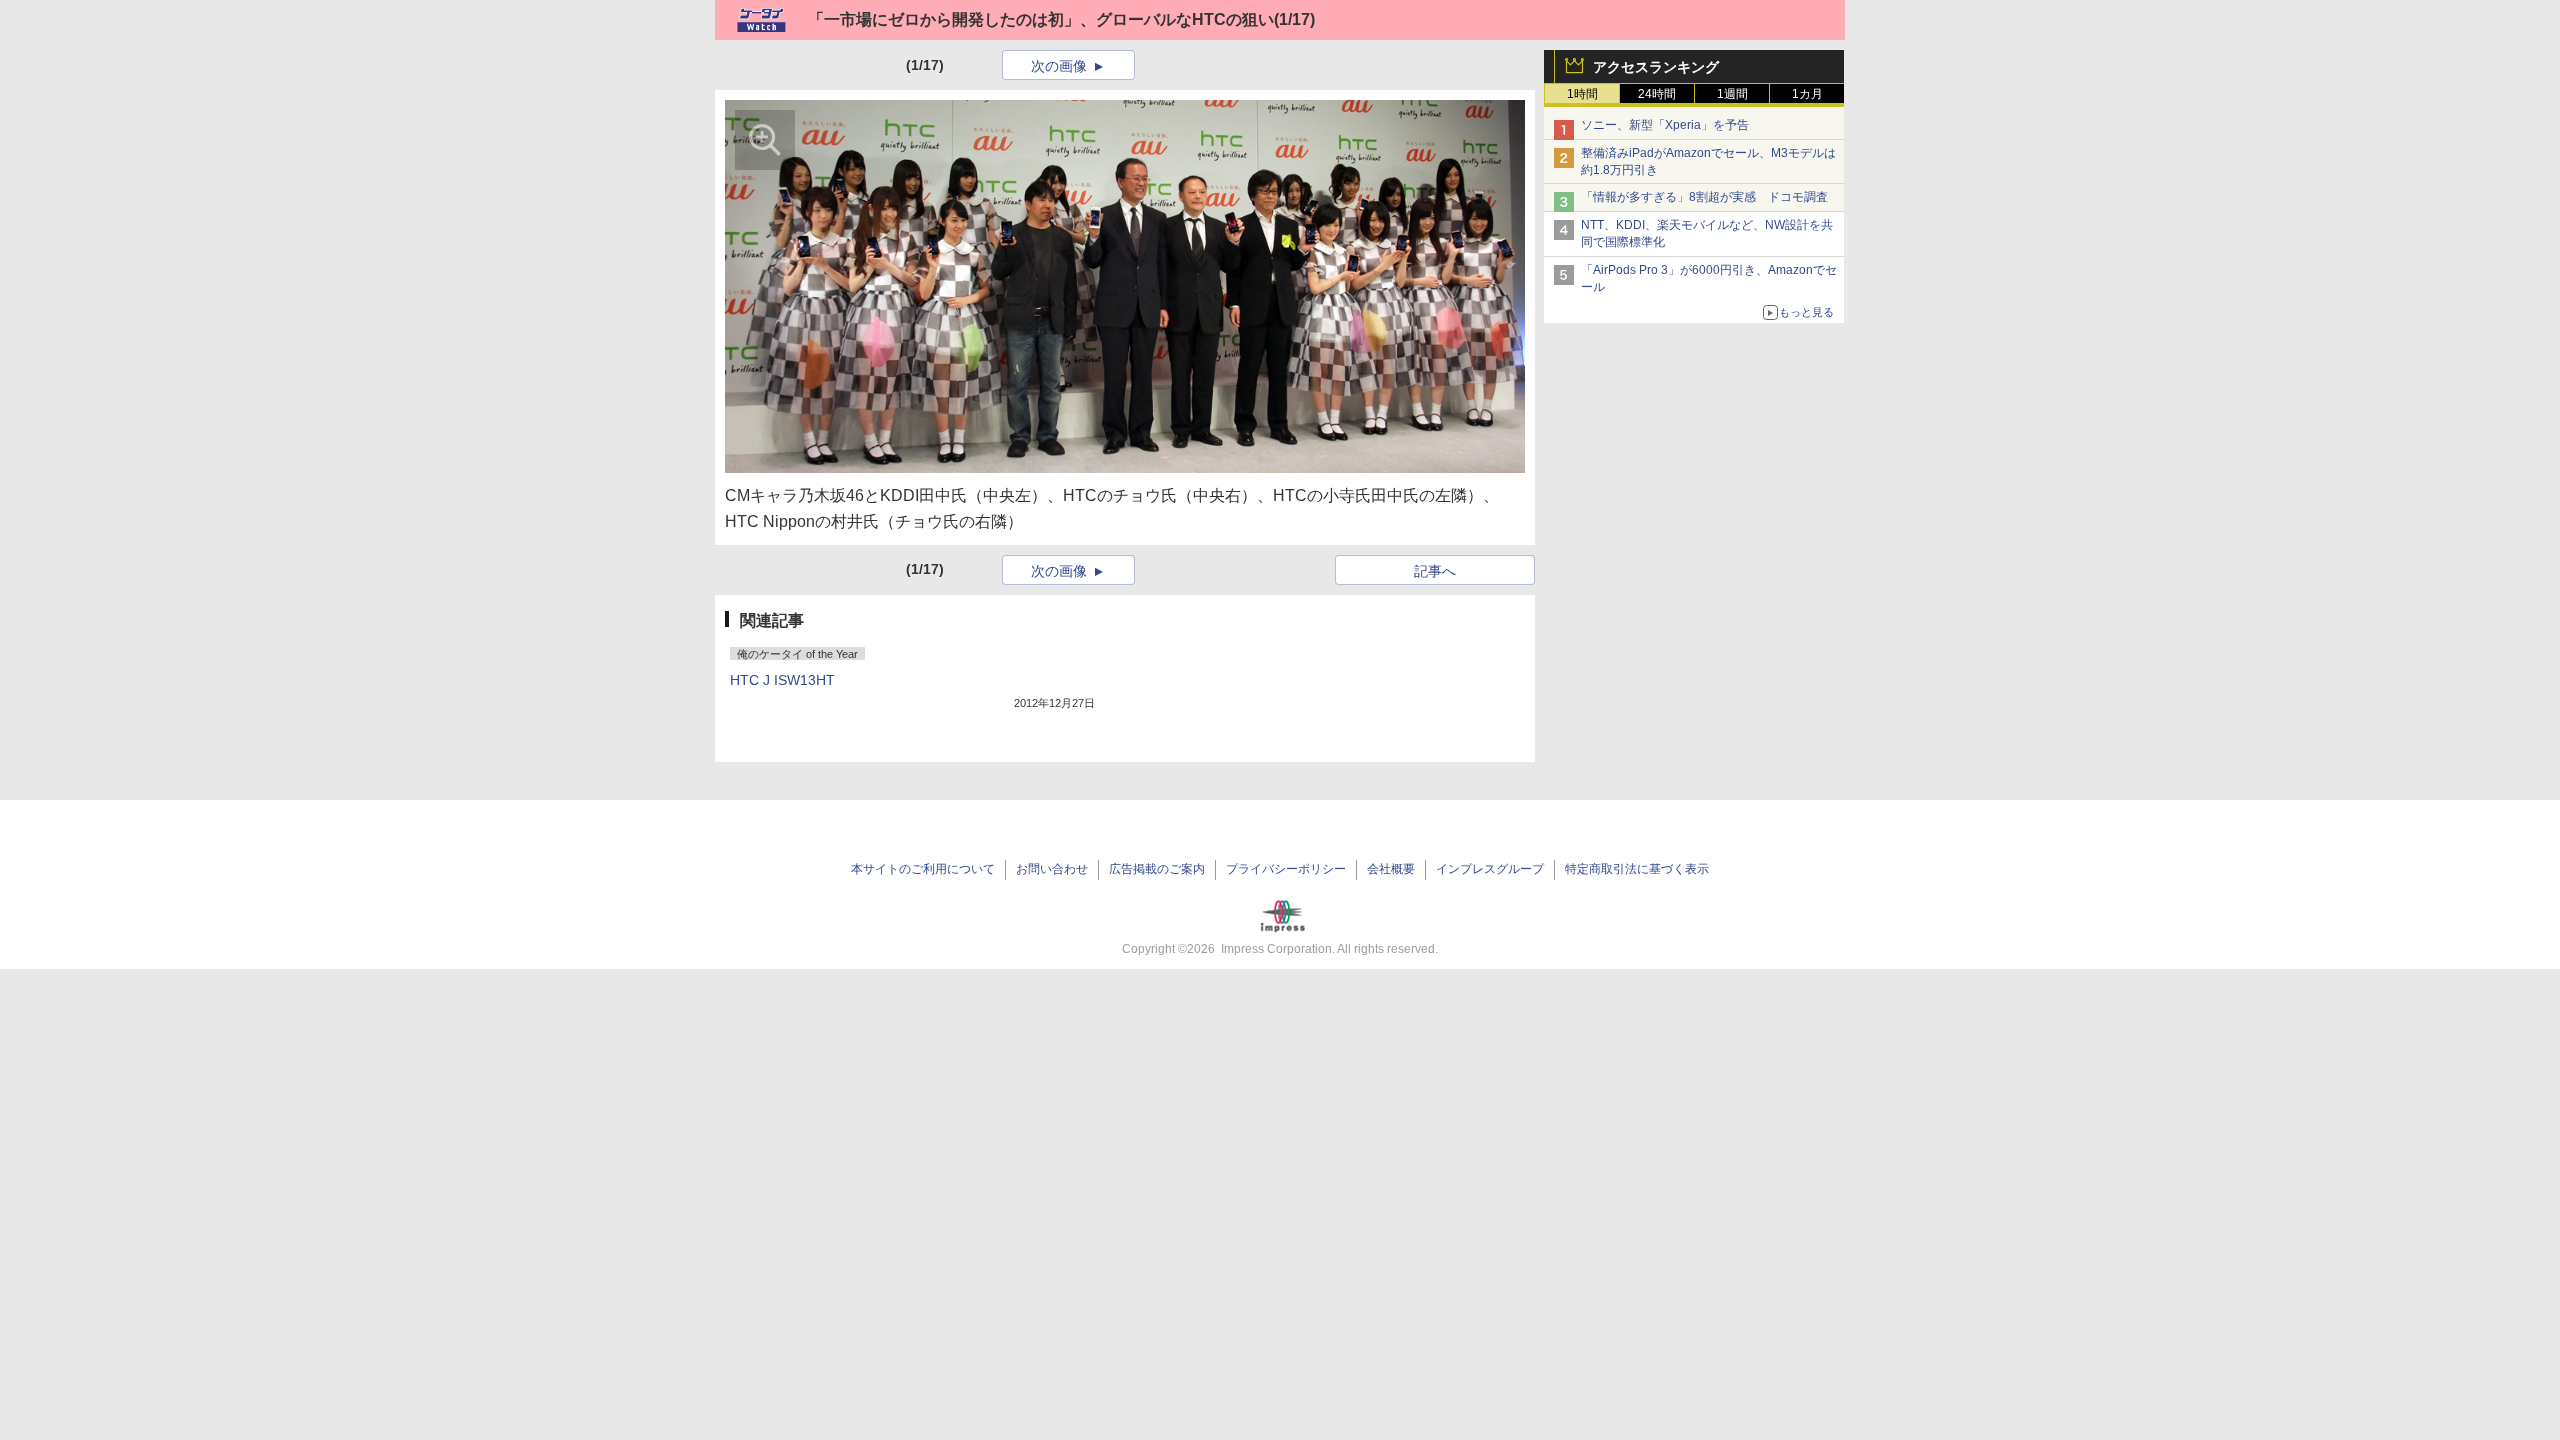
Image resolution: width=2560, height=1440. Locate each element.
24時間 (1657, 94)
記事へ (1435, 571)
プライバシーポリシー (1286, 869)
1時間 (1582, 94)
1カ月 (1807, 94)
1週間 (1732, 94)
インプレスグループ (1490, 869)
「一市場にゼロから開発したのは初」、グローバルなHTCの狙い (1041, 19)
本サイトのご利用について (923, 869)
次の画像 (1059, 66)
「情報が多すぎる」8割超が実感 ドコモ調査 (1704, 197)
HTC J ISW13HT (782, 680)
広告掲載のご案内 (1157, 869)
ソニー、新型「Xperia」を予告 (1665, 125)
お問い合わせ (1052, 869)
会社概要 (1391, 869)
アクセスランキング (1656, 67)
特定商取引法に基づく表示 (1637, 869)
